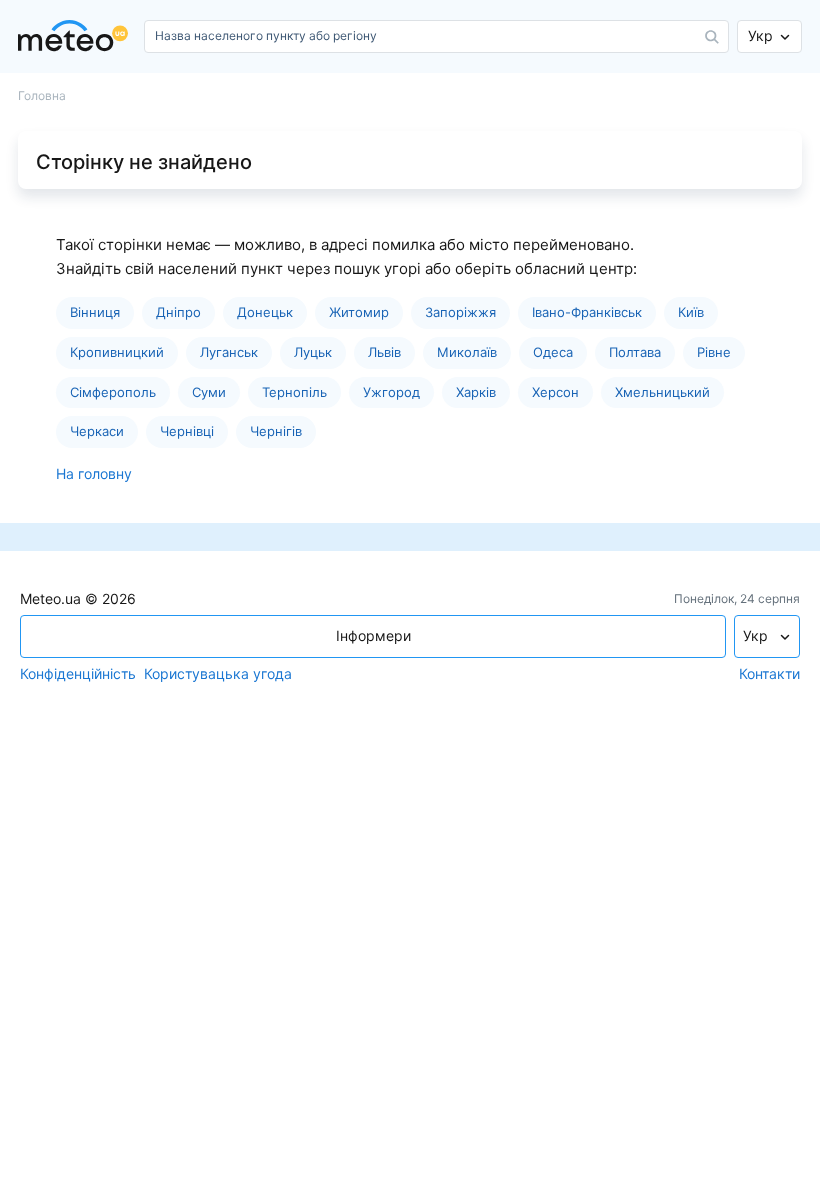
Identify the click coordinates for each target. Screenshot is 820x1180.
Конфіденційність (78, 674)
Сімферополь (113, 392)
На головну (94, 473)
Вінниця (95, 312)
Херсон (555, 392)
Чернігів (276, 431)
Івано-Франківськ (587, 312)
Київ (691, 312)
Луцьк (313, 352)
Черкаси (97, 431)
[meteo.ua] (77, 36)
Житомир (359, 312)
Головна (42, 96)
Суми (209, 392)
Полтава (635, 352)
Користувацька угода (218, 674)
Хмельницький (662, 392)
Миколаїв (467, 352)
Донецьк (265, 312)
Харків (476, 392)
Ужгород (391, 392)
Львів (384, 352)
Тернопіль (294, 392)
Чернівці (187, 431)
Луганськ (229, 352)
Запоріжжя (460, 312)
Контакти (769, 674)
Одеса (553, 352)
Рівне (714, 352)
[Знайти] (712, 37)
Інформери (373, 635)
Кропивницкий (117, 352)
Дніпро (178, 312)
